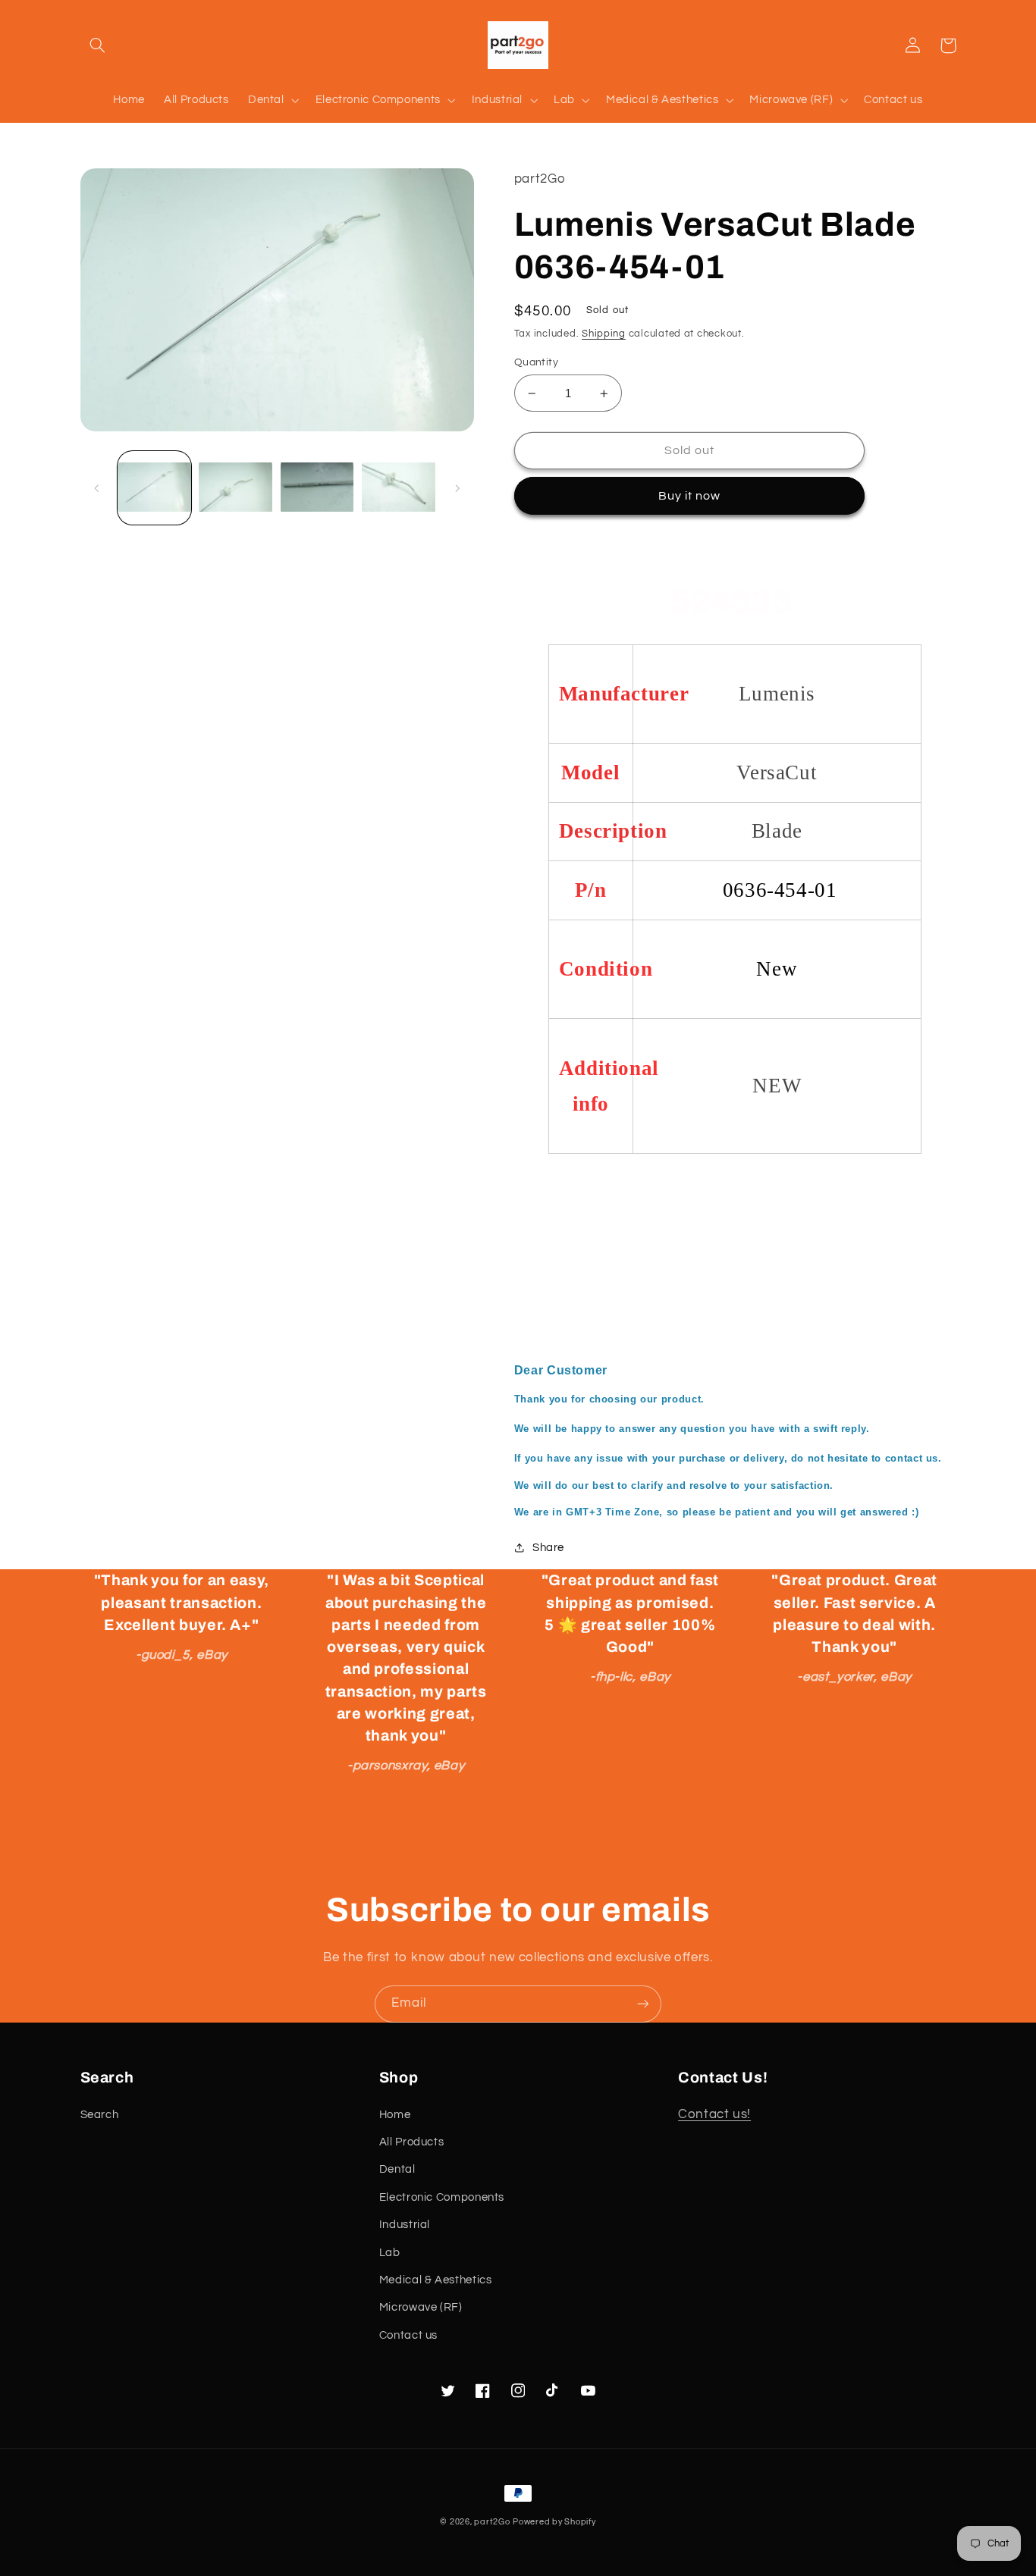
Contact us (408, 2335)
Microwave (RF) (421, 2307)
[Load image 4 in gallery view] (399, 488)
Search (100, 2115)
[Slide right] (457, 488)
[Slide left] (97, 488)
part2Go (492, 2522)
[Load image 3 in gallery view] (317, 488)
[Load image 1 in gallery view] (154, 488)
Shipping (604, 334)
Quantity (536, 362)
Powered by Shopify (554, 2522)
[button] (98, 45)
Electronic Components (442, 2197)
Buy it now (690, 496)
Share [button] (548, 1548)
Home (395, 2115)
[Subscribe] (643, 2004)
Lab (390, 2253)
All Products (412, 2142)
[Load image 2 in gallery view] (235, 488)
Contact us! (714, 2114)
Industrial (405, 2225)
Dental (397, 2169)
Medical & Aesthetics (436, 2280)
